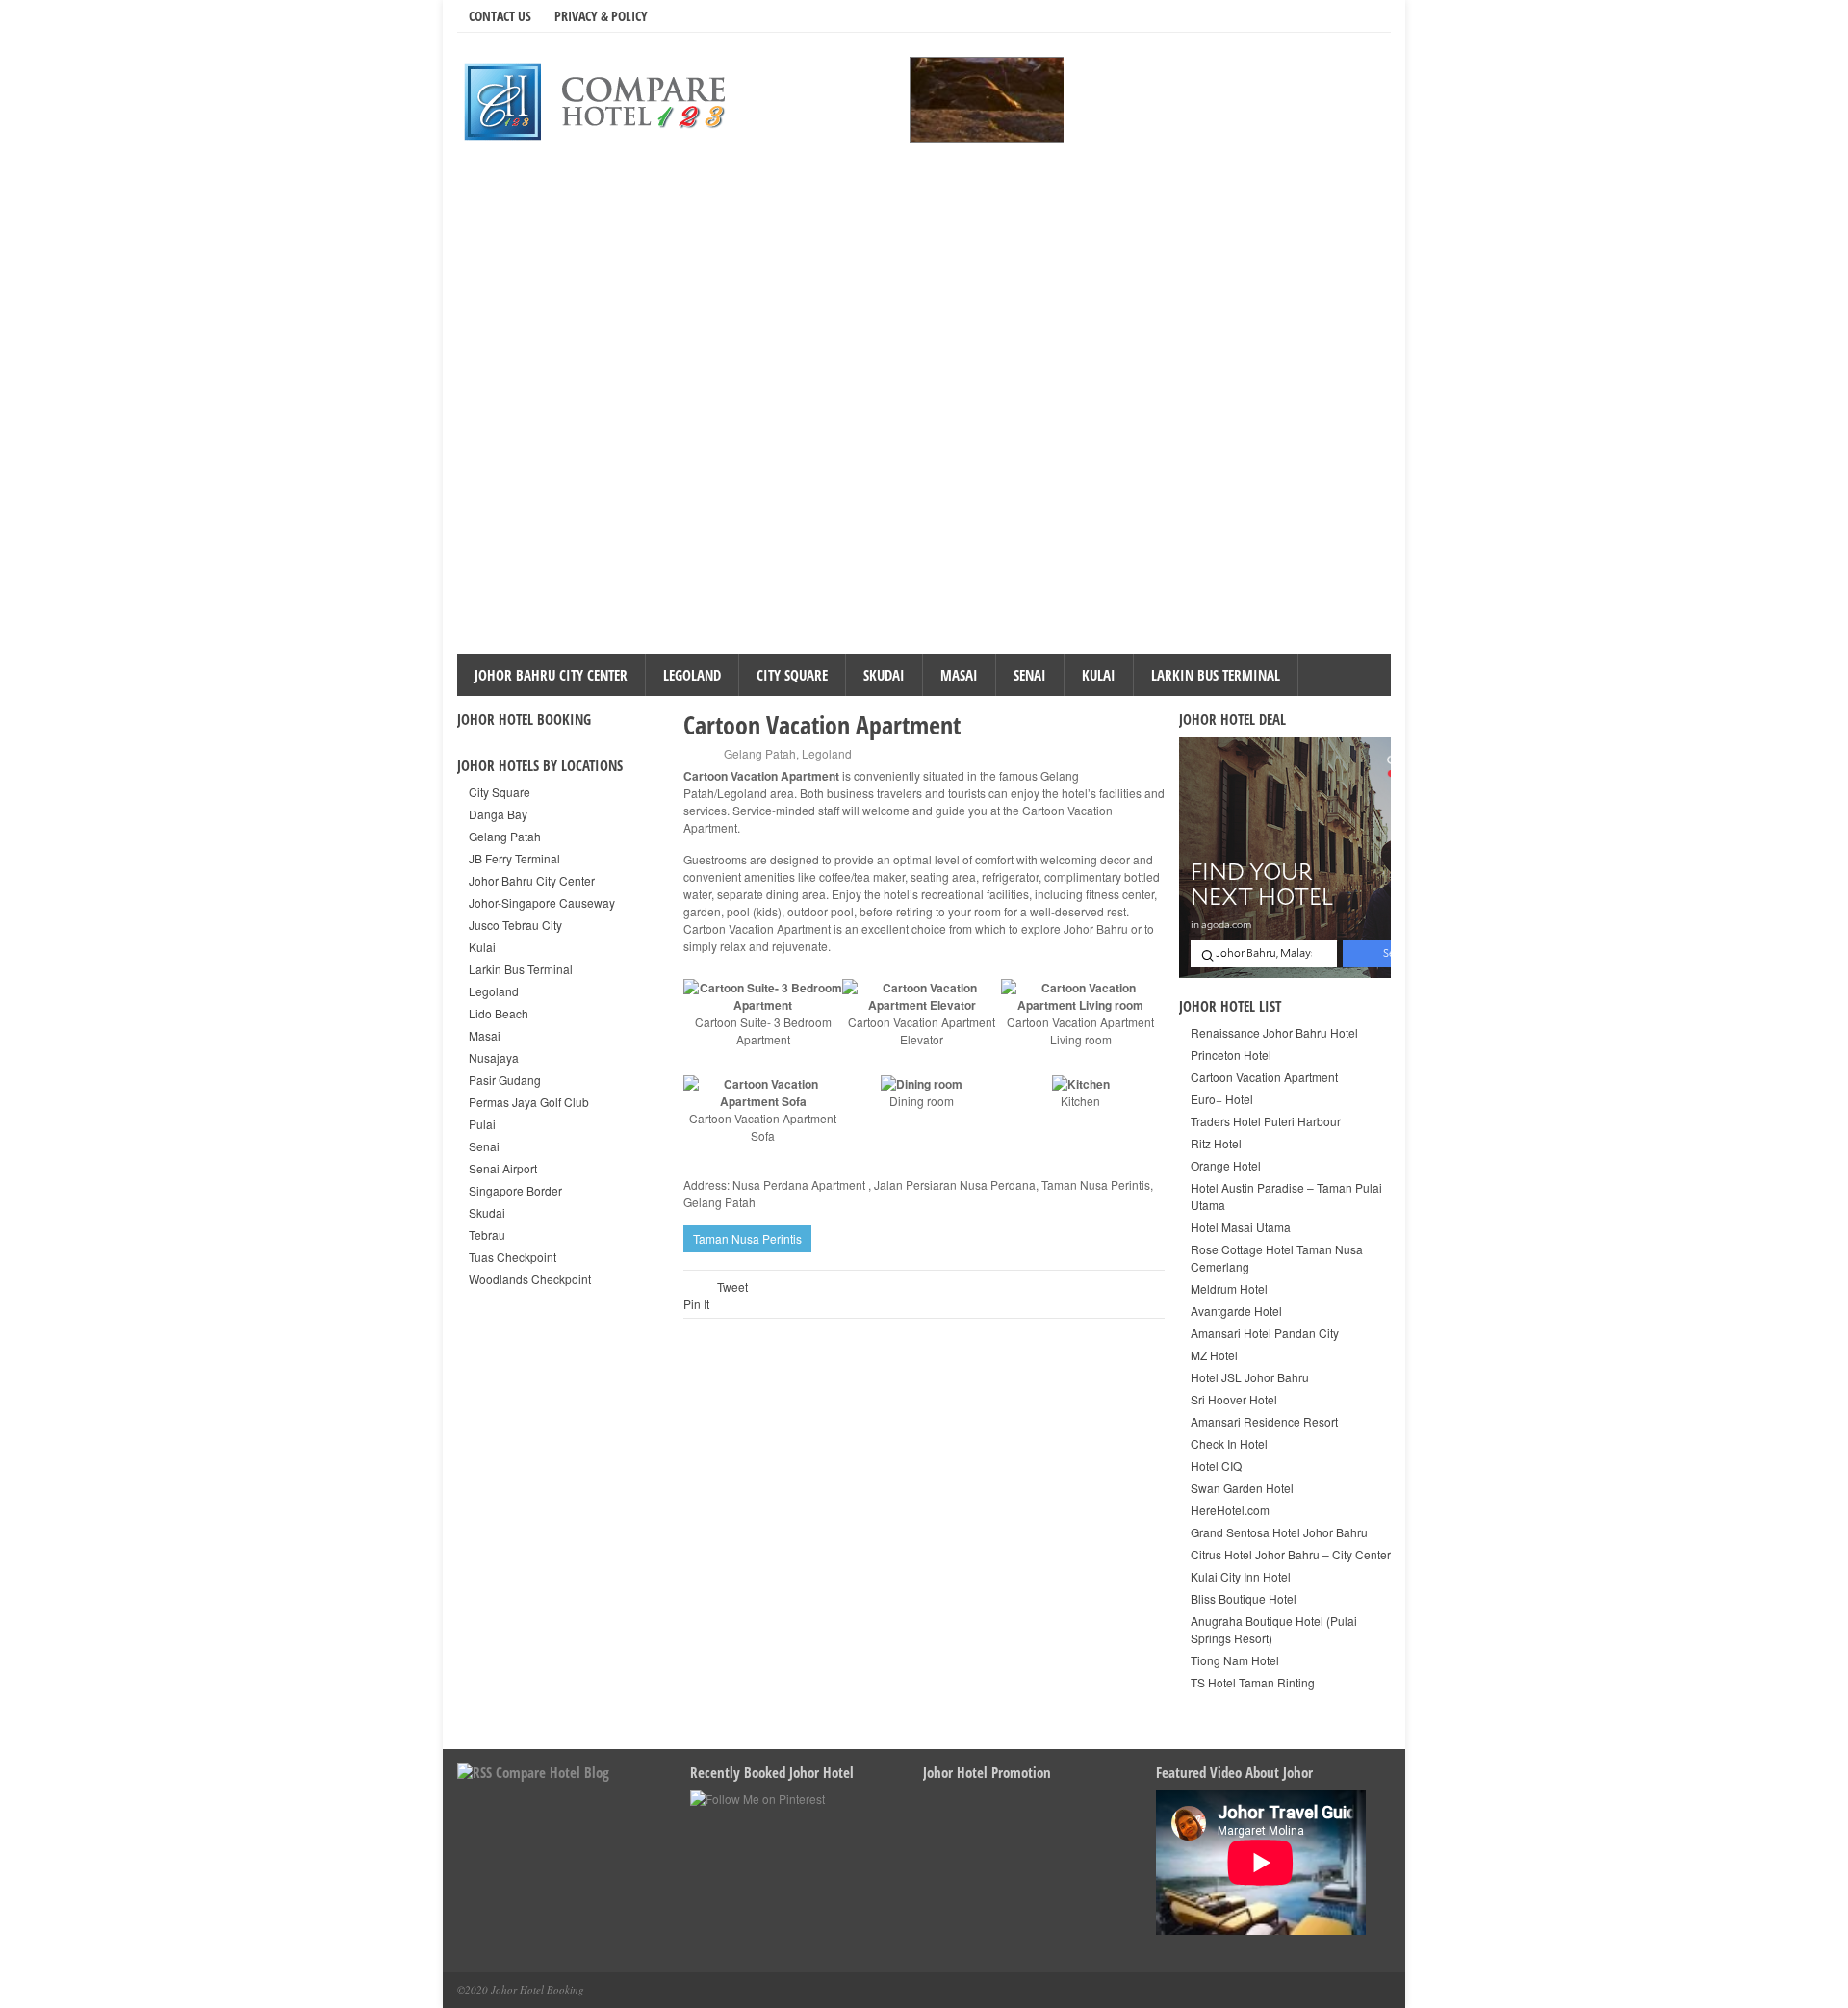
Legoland (692, 675)
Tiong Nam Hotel (1235, 1660)
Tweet (732, 1287)
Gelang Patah (760, 753)
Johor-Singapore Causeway (542, 902)
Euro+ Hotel (1222, 1099)
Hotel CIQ (1216, 1466)
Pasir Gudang (505, 1080)
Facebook (1311, 15)
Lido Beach (499, 1013)
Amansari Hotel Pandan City (1265, 1333)
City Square (792, 675)
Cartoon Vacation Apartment (1264, 1077)
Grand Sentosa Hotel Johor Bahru (1279, 1532)
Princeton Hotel (1231, 1055)
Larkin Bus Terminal (1216, 675)
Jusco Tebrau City (515, 925)
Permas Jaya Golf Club (529, 1102)
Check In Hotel (1229, 1443)
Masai (959, 675)
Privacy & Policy (601, 16)
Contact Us (500, 16)
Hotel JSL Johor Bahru (1250, 1377)
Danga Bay (498, 814)
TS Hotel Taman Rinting (1253, 1682)
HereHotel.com (1230, 1510)
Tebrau (487, 1235)
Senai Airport (503, 1168)
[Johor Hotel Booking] (602, 100)
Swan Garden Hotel (1242, 1488)
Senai (1030, 675)
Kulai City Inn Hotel (1241, 1576)
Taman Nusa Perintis (747, 1238)
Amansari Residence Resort (1264, 1421)
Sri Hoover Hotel (1234, 1399)
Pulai (482, 1124)
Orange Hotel (1226, 1165)
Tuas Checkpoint (513, 1257)
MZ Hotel (1214, 1355)
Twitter (1284, 15)
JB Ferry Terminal (514, 858)
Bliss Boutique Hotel (1244, 1598)
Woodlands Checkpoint (530, 1279)
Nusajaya (494, 1057)
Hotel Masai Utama (1241, 1227)
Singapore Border (515, 1190)
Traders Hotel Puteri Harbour (1266, 1121)
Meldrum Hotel (1229, 1288)
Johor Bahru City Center (551, 675)
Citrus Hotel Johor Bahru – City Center (1291, 1554)
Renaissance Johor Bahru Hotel (1274, 1032)
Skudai (884, 675)
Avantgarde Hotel (1236, 1311)
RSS (1338, 15)
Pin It (696, 1304)
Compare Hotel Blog (552, 1772)
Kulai (1099, 675)
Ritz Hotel (1216, 1143)
